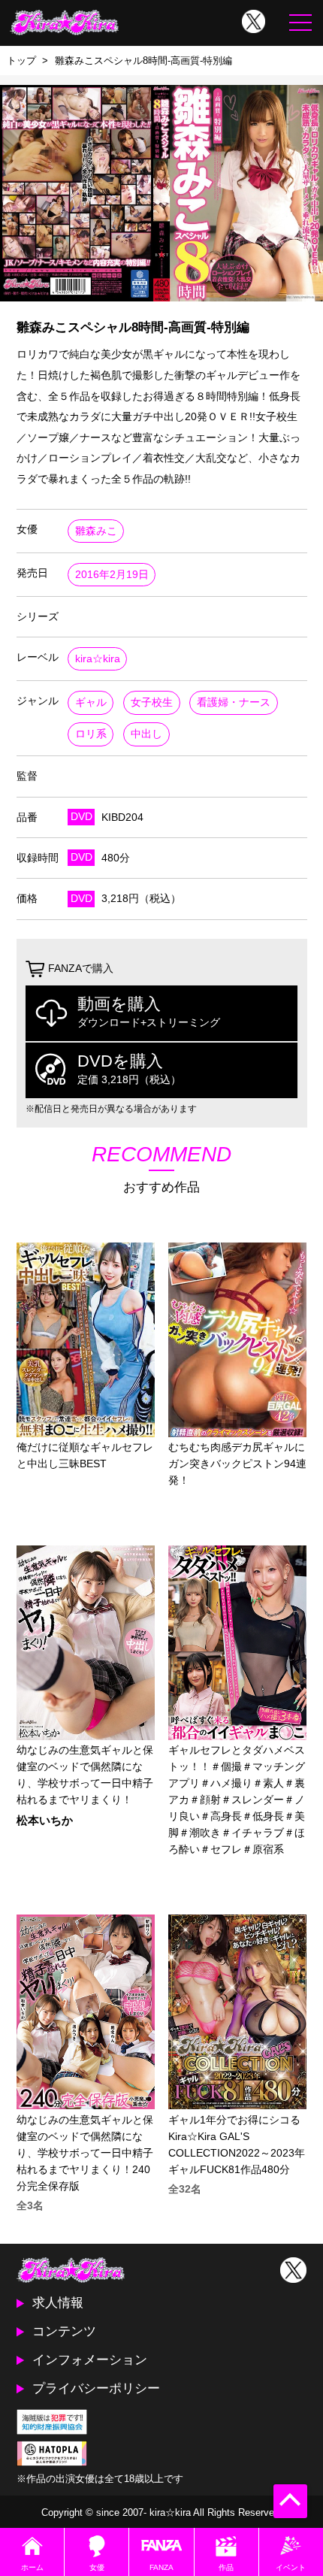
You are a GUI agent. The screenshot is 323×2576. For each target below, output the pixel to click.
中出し (146, 734)
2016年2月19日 (112, 575)
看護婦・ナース (234, 702)
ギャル (91, 702)
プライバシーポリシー (96, 2388)
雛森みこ (96, 531)
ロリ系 (91, 734)
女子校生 (152, 702)
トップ (21, 61)
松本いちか (45, 1821)
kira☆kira (98, 659)
